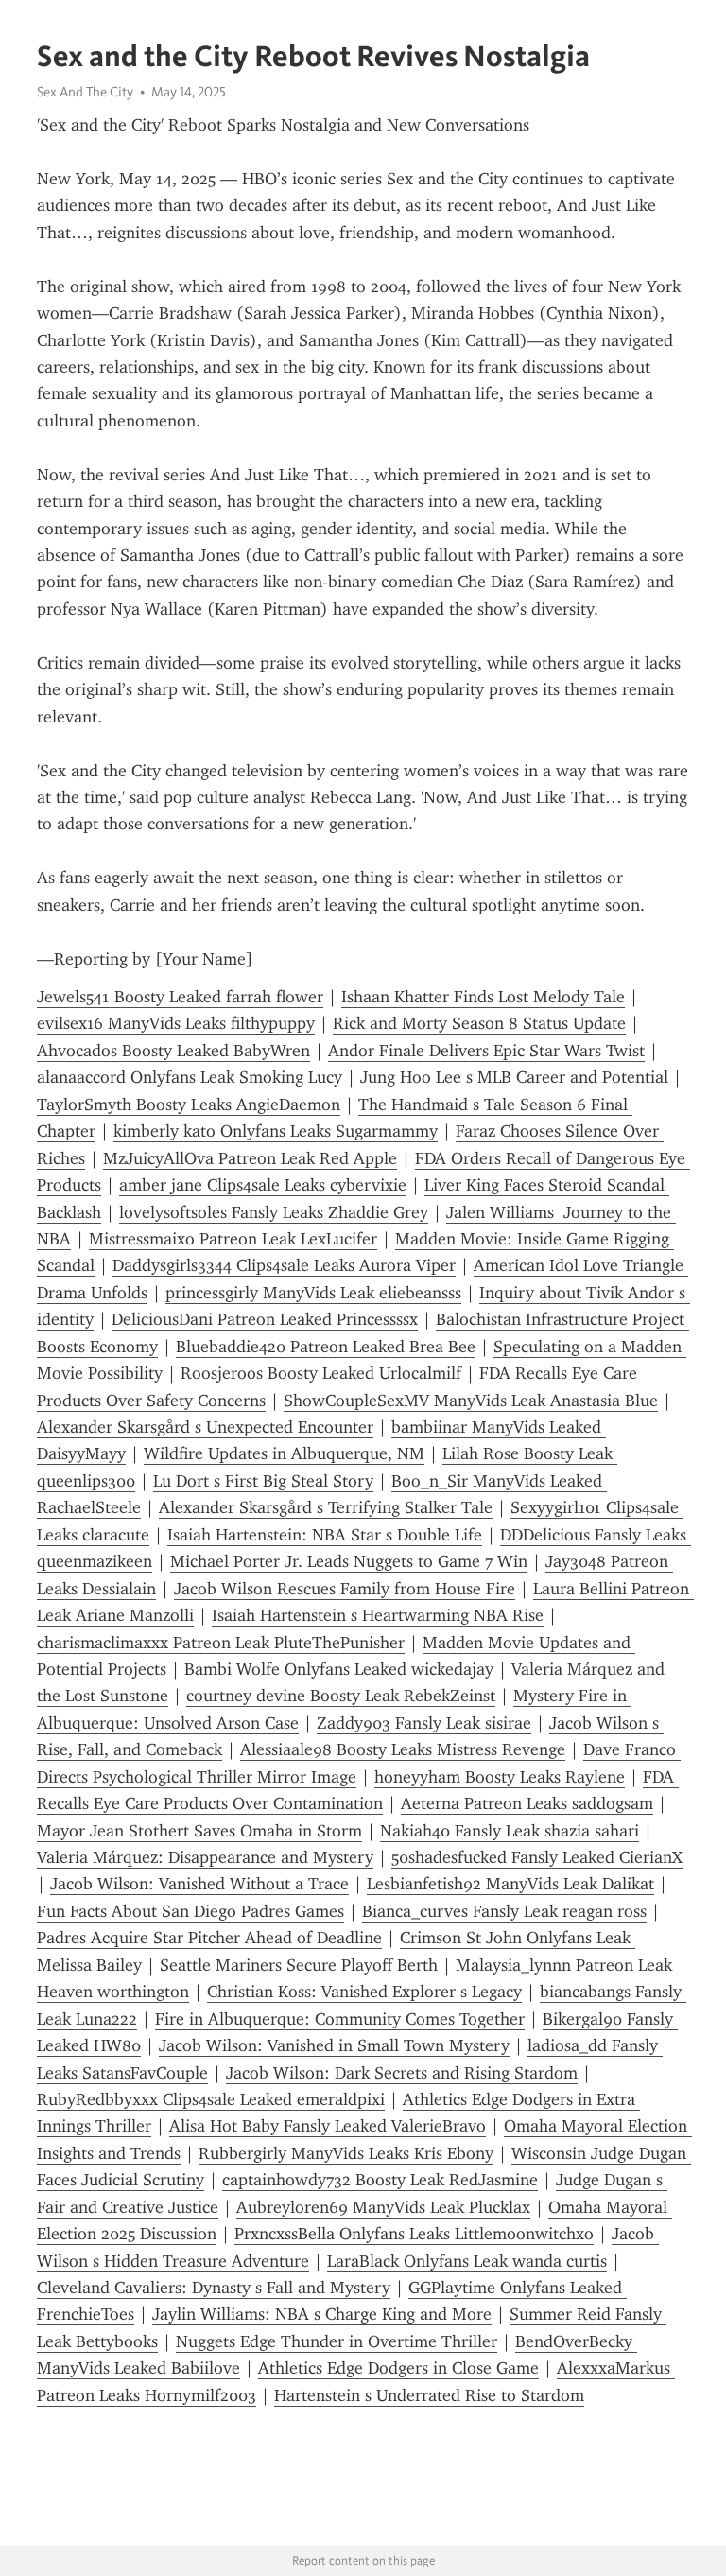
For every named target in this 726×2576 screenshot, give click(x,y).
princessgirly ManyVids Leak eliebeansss (313, 1293)
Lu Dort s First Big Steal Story (263, 1481)
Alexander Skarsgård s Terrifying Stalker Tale (326, 1507)
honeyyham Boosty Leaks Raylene (500, 1777)
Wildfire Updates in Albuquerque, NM (284, 1453)
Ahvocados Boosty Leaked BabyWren (173, 1051)
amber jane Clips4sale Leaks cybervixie (263, 1185)
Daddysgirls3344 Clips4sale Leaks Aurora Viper (284, 1265)
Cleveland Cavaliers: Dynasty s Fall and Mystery (214, 2288)
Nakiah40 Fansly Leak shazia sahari (510, 1831)
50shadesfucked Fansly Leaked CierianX (537, 1857)
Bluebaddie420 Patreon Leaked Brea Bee (326, 1347)
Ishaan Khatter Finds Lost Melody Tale (483, 997)
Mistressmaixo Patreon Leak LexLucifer (233, 1239)
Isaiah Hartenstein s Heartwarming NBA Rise (378, 1615)
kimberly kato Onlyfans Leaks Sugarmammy (276, 1131)
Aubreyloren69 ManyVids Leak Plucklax (383, 2207)
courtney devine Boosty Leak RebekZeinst (341, 1696)
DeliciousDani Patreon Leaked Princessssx (265, 1319)
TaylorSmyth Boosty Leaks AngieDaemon (189, 1105)
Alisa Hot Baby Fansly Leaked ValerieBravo (328, 2126)
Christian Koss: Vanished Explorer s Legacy (364, 1992)
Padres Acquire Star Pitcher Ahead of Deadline (209, 1938)
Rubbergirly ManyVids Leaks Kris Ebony (346, 2153)
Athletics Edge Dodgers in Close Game (398, 2368)
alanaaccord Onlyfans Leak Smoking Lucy (190, 1077)
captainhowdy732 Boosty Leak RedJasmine (380, 2180)
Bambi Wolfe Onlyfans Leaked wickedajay (339, 1669)
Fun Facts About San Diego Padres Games (190, 1911)
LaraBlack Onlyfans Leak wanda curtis (467, 2261)
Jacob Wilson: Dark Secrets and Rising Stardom (402, 2073)
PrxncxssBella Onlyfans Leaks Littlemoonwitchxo (414, 2234)
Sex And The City (85, 92)
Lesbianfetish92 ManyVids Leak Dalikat (510, 1884)
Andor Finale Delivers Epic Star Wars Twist (486, 1051)
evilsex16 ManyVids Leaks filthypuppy (176, 1023)
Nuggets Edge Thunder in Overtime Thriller (337, 2341)
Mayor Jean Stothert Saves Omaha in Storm (199, 1831)
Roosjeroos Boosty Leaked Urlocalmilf (321, 1373)
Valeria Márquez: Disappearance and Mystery (205, 1857)
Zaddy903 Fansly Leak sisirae (424, 1723)
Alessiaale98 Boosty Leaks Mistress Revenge (403, 1749)
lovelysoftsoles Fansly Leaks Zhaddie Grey (274, 1212)
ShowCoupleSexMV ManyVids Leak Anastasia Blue (471, 1401)
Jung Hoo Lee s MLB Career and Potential (514, 1077)
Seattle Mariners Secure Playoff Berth (299, 1965)
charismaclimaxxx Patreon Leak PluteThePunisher (221, 1643)
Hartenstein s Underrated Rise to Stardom (429, 2395)
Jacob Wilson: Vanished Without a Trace (199, 1884)
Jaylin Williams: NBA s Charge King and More (322, 2314)
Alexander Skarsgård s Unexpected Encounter (205, 1427)
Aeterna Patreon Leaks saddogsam (527, 1803)
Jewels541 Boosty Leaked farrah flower (180, 997)
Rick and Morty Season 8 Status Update (479, 1023)
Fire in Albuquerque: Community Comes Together (340, 2019)
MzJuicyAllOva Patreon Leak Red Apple (250, 1158)
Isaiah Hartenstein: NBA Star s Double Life (325, 1535)
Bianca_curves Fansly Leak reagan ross (504, 1911)
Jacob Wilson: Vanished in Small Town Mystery (334, 2045)
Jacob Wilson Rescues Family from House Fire (345, 1589)
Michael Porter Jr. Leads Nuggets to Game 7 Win (349, 1561)
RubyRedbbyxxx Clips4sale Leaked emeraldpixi (211, 2099)
